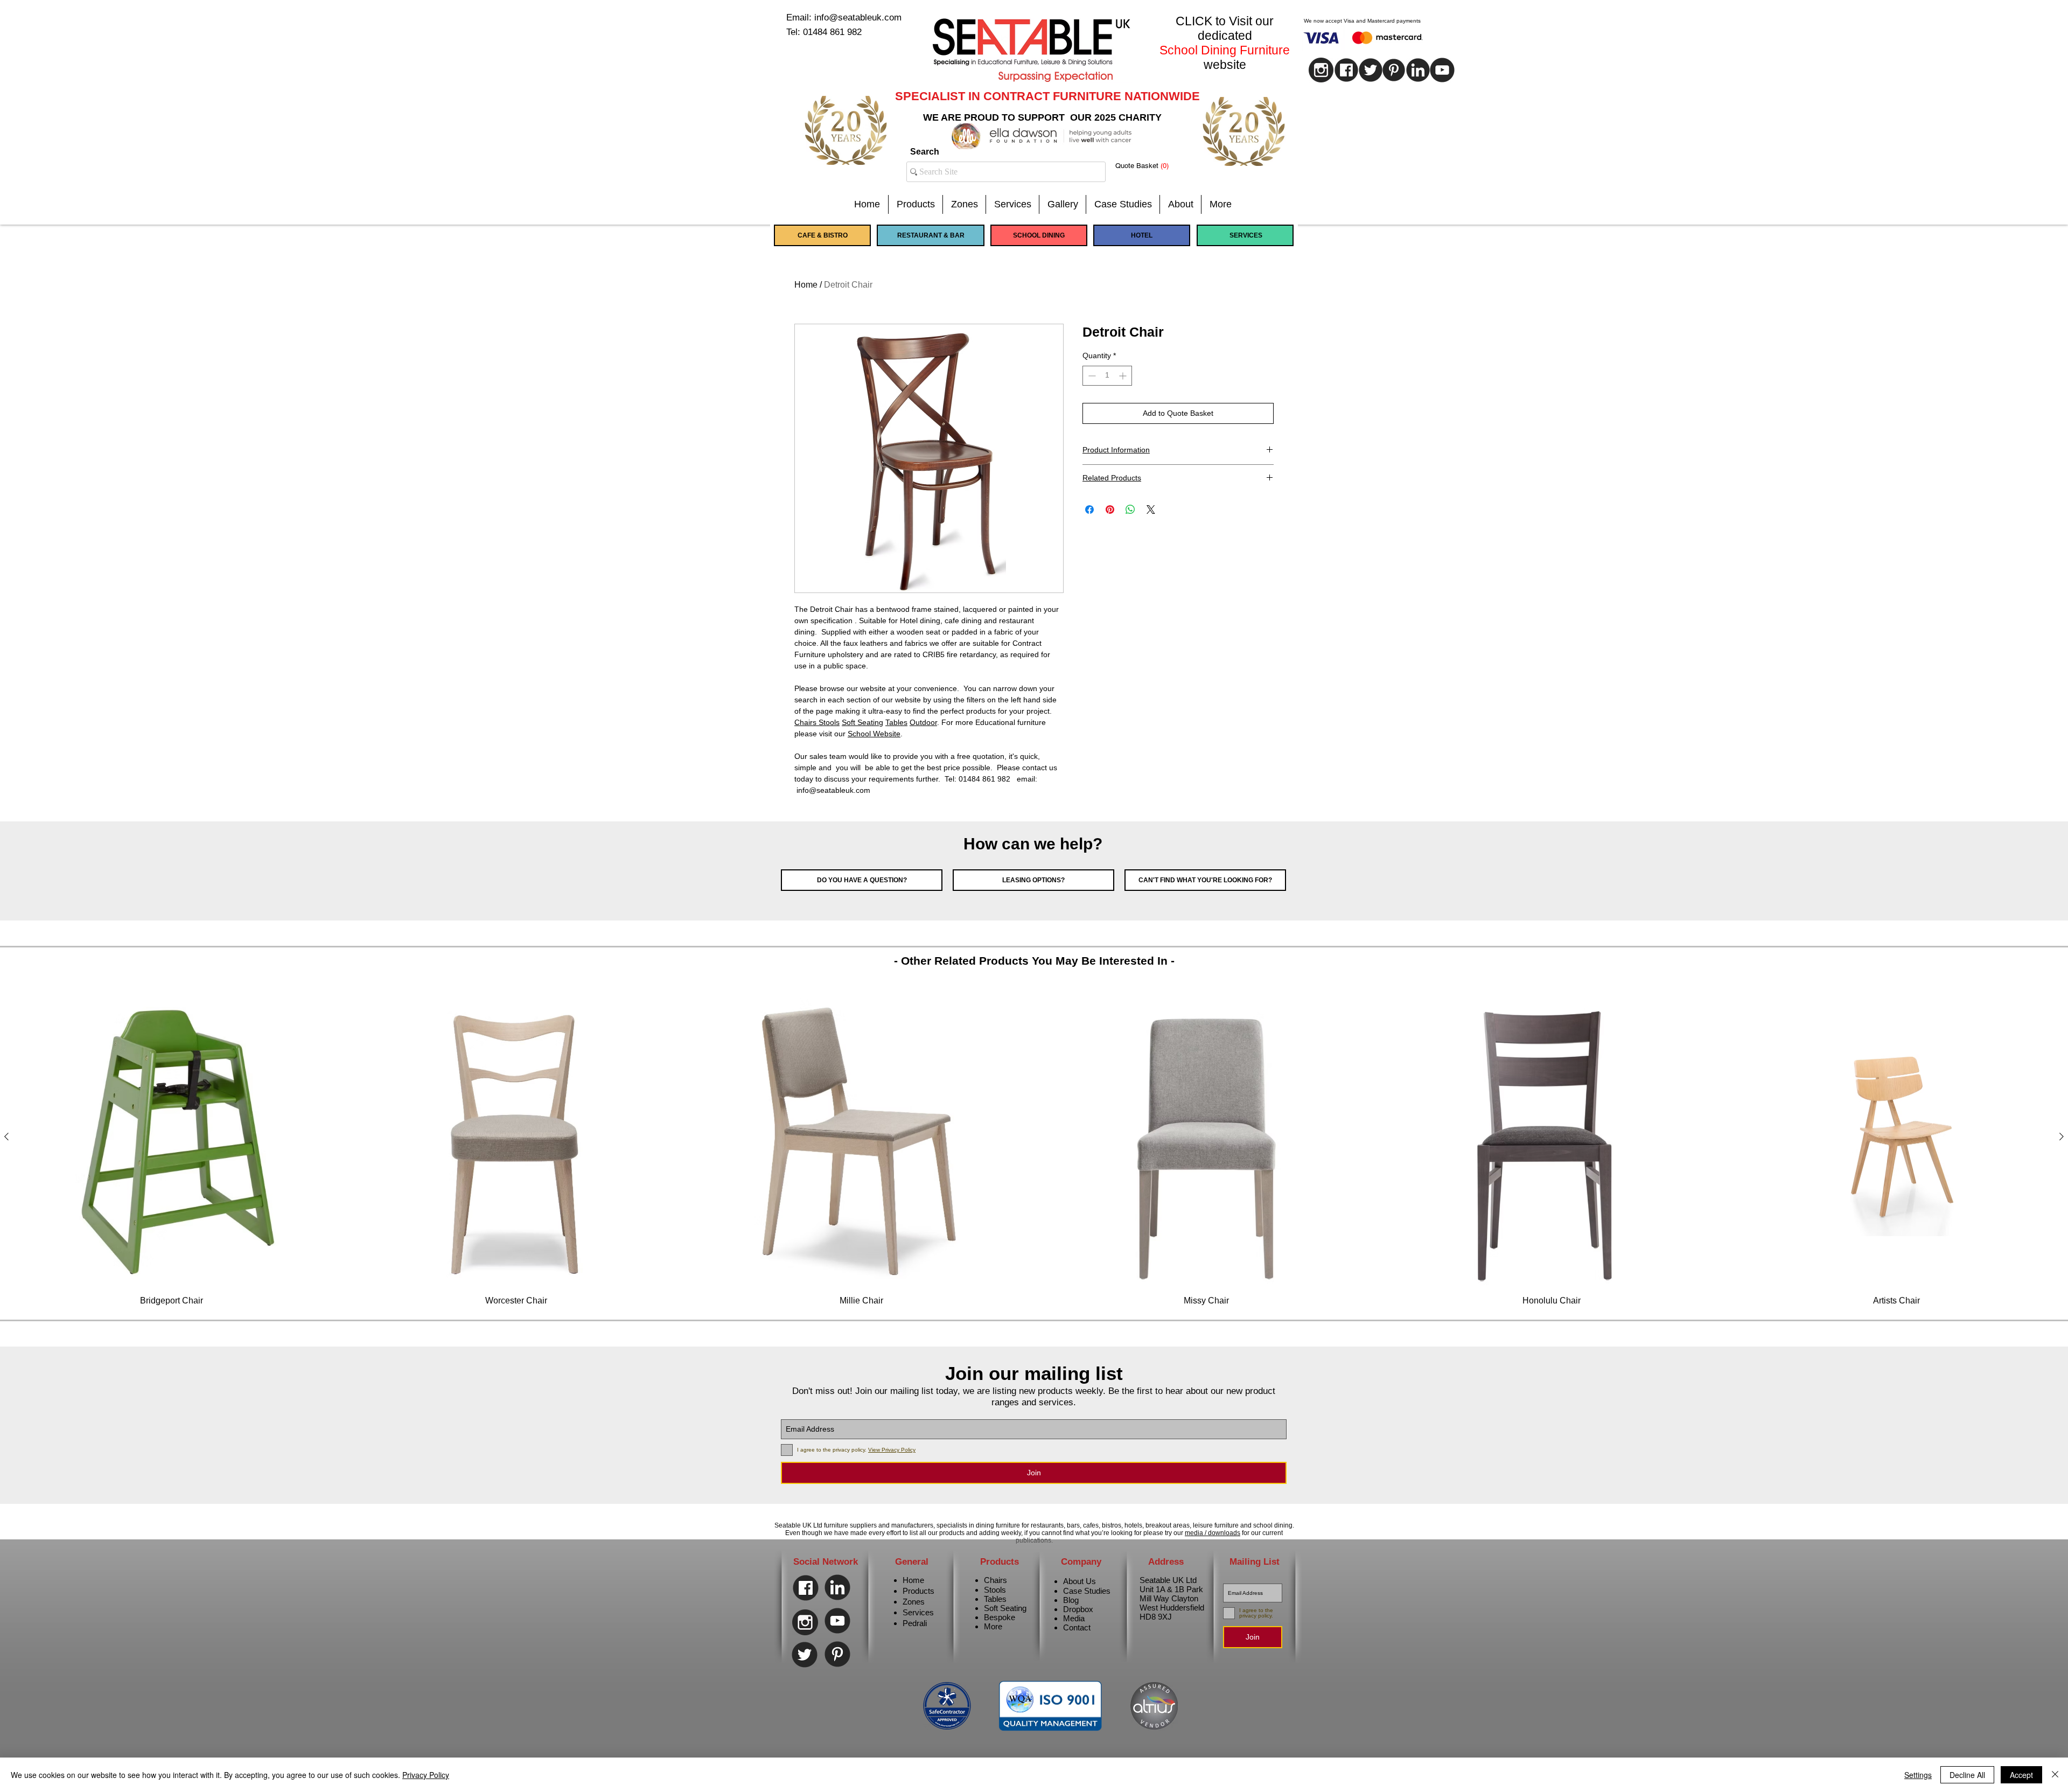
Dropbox (1078, 1609)
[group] (1034, 1147)
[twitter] (1371, 70)
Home (806, 285)
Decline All (1967, 1775)
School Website (874, 734)
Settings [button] (1918, 1775)
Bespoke (1000, 1617)
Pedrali (915, 1623)
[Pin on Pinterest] (1110, 510)
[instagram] (1321, 70)
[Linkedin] (1418, 70)
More (993, 1626)
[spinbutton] (1107, 376)
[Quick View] (172, 1137)
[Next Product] (2062, 1136)
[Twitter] (805, 1655)
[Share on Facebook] (1089, 510)
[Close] (2055, 1775)
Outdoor (923, 722)
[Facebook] (806, 1588)
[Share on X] (1151, 510)
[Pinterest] (1394, 70)
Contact (1077, 1627)
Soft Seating (862, 722)
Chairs (806, 722)
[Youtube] (1442, 70)
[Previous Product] (6, 1136)
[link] (1150, 166)
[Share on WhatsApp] (1130, 510)
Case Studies (1087, 1591)
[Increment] (1124, 376)
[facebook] (1346, 70)
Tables (896, 722)
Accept (2021, 1775)
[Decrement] (1091, 376)
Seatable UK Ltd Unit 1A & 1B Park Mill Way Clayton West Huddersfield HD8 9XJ (1172, 1598)
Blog (1071, 1600)
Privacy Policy (426, 1775)
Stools (829, 722)
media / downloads (1213, 1533)
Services (918, 1612)
